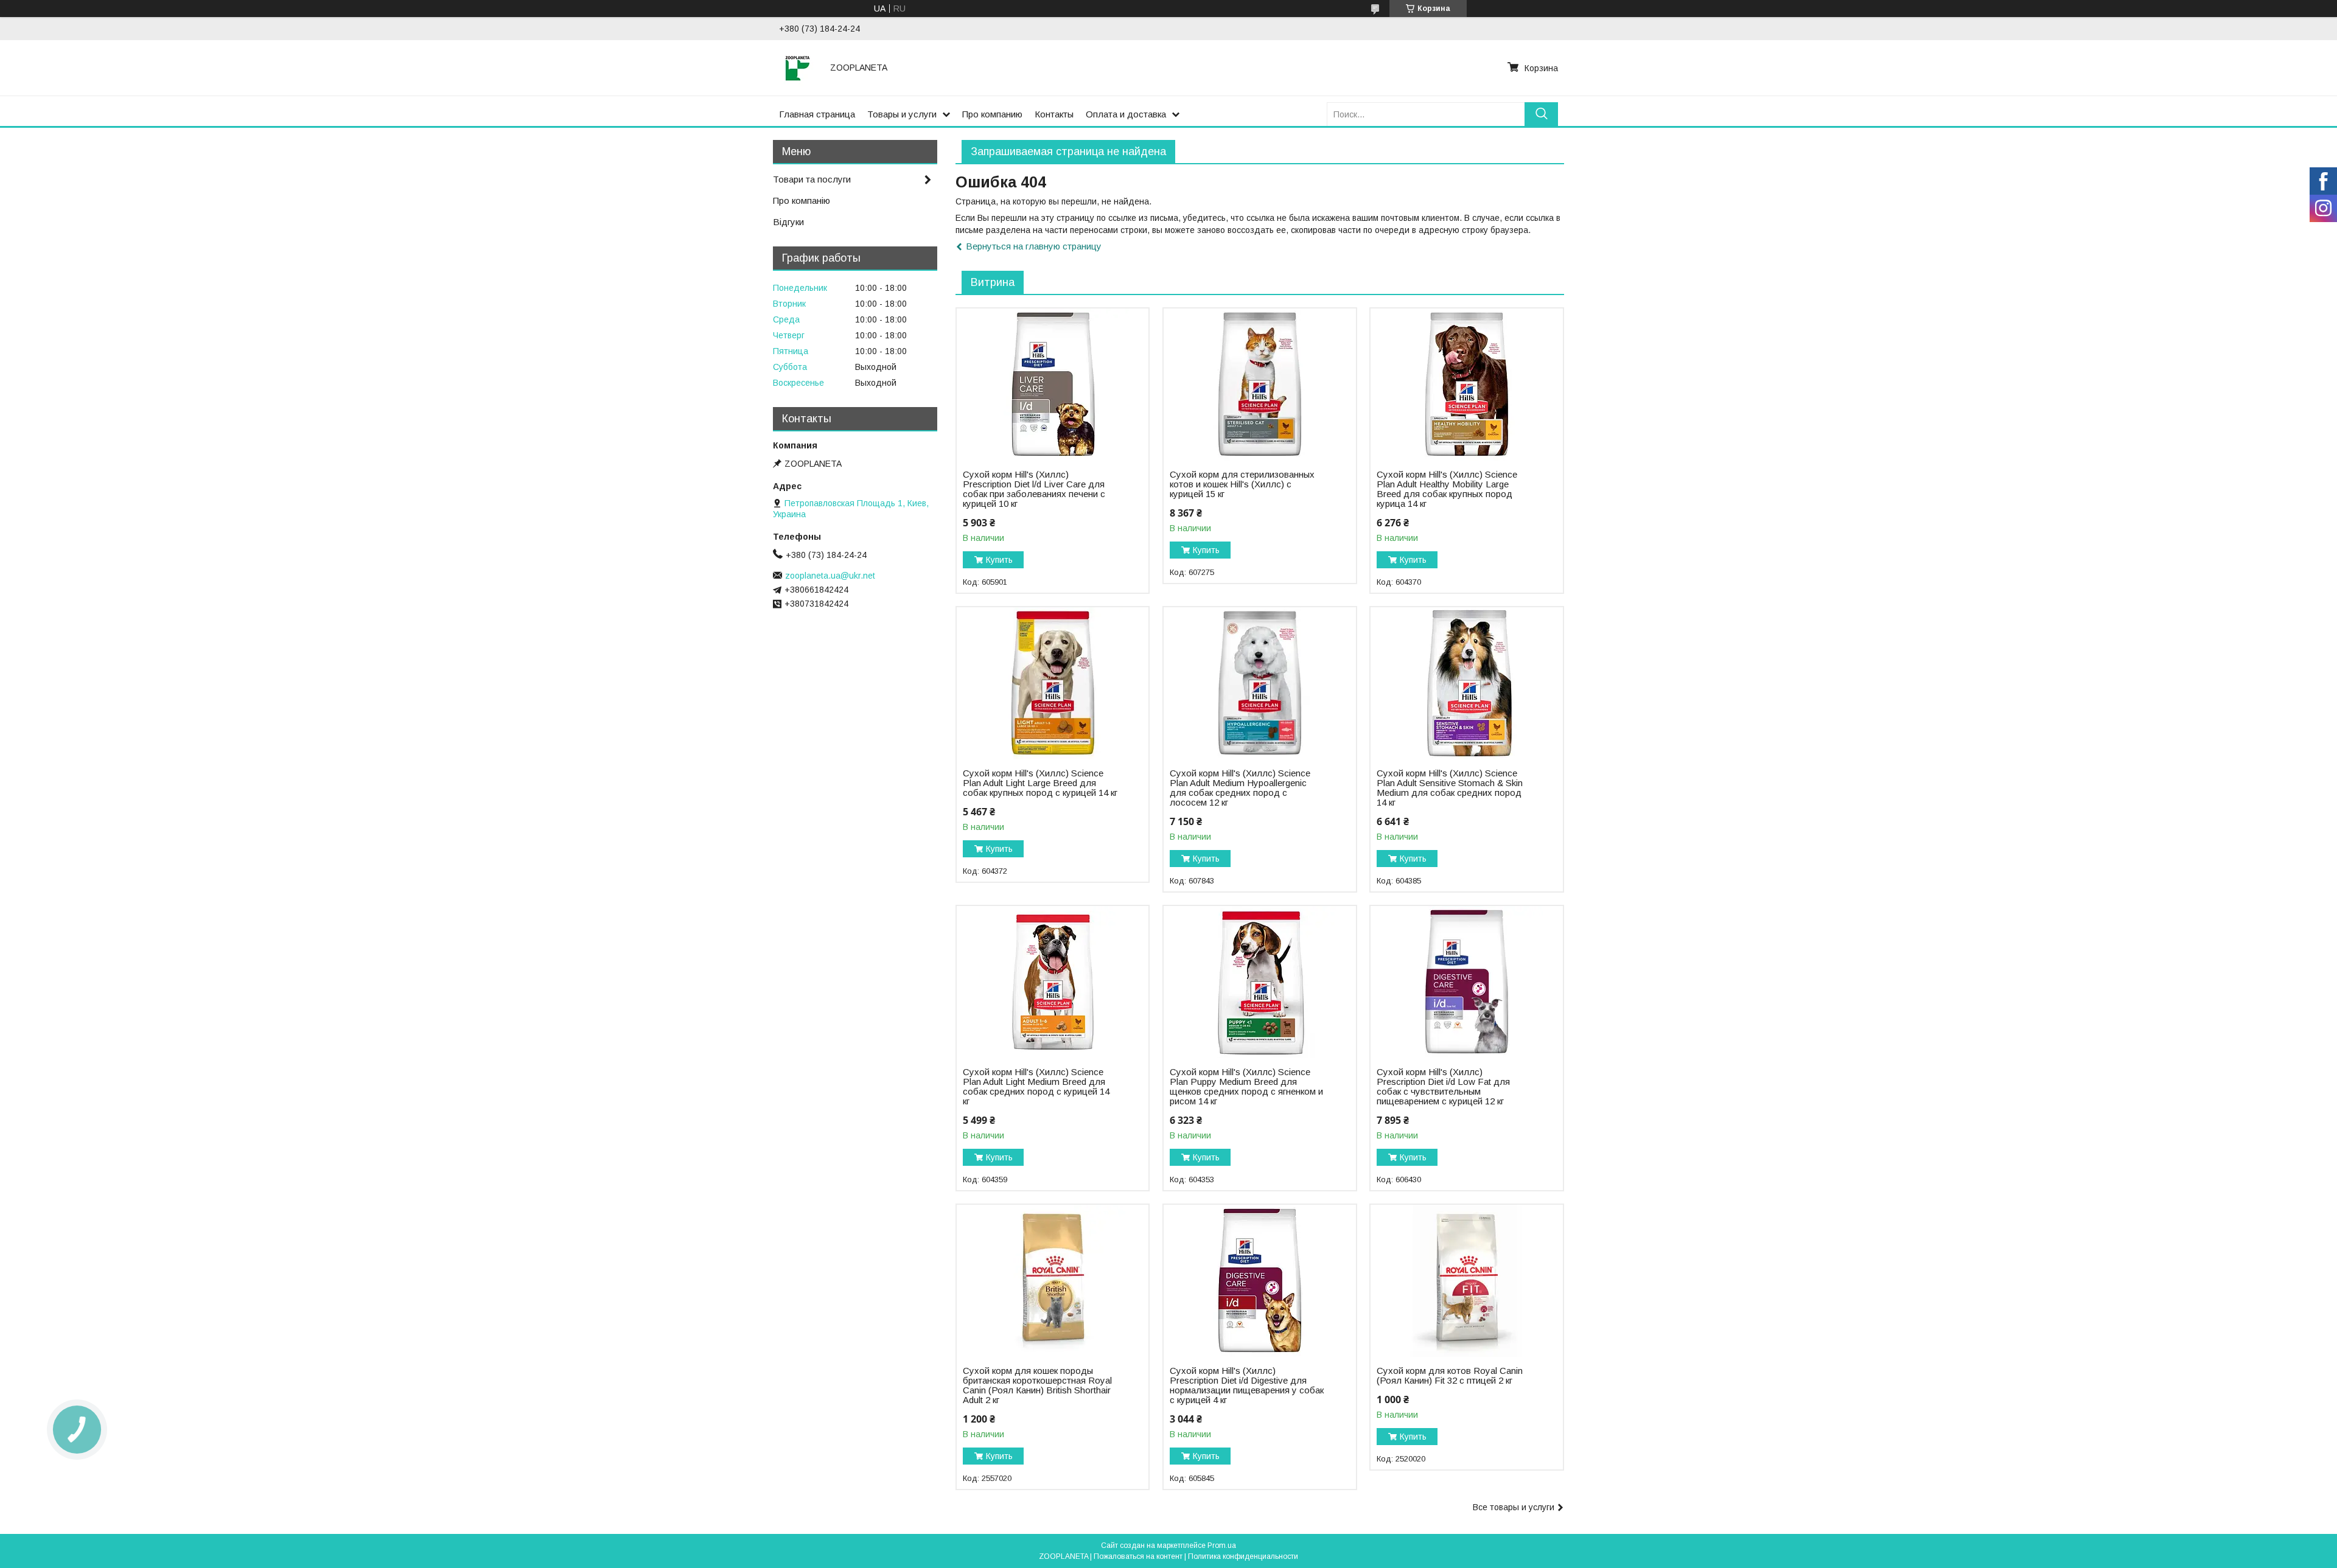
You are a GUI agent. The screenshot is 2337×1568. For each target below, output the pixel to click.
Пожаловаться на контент (1138, 1556)
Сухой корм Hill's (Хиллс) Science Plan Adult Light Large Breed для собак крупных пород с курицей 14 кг (1040, 783)
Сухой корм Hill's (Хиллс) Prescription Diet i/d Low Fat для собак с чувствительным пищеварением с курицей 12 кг (1443, 1087)
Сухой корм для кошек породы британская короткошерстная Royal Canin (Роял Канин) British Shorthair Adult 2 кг (1037, 1385)
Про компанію (802, 200)
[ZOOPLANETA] (797, 68)
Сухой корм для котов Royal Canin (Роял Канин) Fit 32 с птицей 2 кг (1450, 1376)
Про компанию (992, 114)
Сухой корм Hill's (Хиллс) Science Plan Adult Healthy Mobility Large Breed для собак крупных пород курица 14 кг (1447, 489)
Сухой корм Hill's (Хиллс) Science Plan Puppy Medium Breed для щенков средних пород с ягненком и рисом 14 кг (1246, 1087)
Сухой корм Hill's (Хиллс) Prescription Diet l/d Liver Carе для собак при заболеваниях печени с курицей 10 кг (1034, 489)
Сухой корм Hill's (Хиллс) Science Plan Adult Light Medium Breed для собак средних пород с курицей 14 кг (1036, 1087)
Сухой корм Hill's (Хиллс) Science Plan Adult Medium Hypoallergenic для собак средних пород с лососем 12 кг (1240, 788)
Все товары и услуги (1514, 1507)
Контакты (1054, 114)
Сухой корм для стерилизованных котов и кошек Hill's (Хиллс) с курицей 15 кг (1242, 484)
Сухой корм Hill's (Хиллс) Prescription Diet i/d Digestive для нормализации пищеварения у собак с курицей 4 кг (1247, 1385)
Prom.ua (1222, 1545)
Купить (999, 560)
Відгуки (788, 222)
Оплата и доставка (1126, 114)
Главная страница (817, 114)
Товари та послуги (812, 179)
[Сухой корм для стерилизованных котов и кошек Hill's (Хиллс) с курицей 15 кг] (1259, 385)
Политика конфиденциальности (1243, 1556)
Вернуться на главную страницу (1034, 246)
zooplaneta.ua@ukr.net (830, 576)
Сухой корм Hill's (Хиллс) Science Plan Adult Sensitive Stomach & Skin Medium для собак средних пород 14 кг (1450, 788)
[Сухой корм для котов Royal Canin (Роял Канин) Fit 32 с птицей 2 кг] (1466, 1281)
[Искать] (1541, 114)
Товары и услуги (902, 114)
